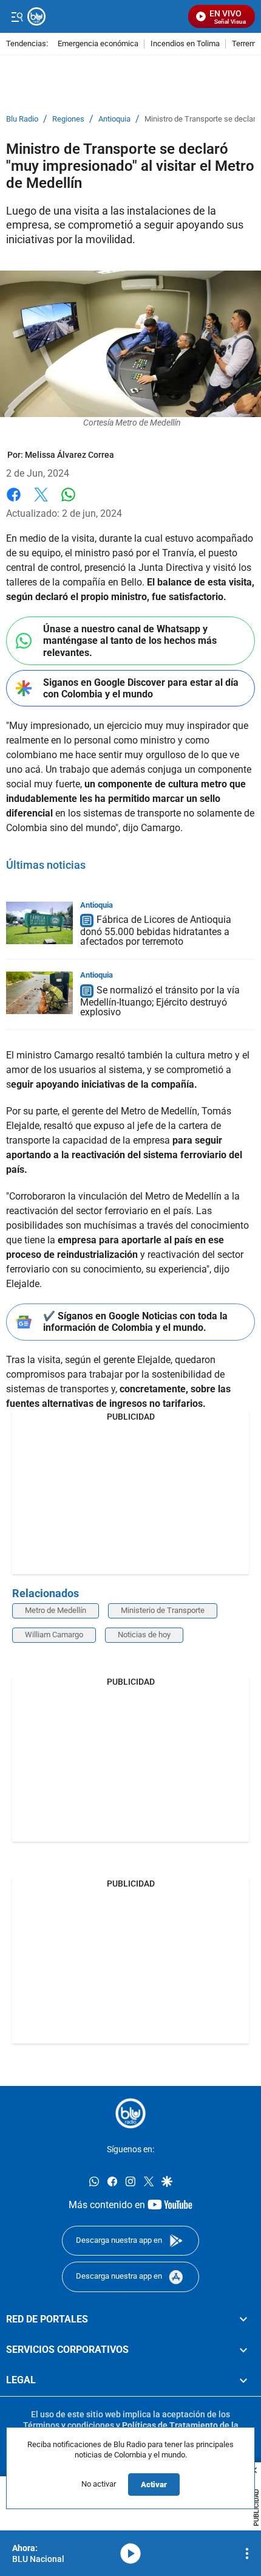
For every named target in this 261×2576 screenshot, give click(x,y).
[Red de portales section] (243, 2319)
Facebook (14, 502)
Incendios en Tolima (185, 44)
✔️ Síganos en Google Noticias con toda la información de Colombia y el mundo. (135, 1322)
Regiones (68, 119)
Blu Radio (22, 119)
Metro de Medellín (56, 1610)
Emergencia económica (98, 44)
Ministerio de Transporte (163, 1610)
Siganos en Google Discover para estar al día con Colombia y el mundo (141, 688)
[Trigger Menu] (17, 16)
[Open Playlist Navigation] (247, 2554)
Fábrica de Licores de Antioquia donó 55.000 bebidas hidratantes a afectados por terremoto (156, 931)
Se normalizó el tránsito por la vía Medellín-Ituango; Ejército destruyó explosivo (160, 1001)
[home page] (130, 2113)
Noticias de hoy (144, 1635)
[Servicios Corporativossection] (243, 2349)
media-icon (130, 2554)
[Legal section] (243, 2380)
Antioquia (114, 119)
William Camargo (54, 1635)
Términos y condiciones (69, 2425)
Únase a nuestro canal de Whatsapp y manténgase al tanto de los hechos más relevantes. (130, 641)
